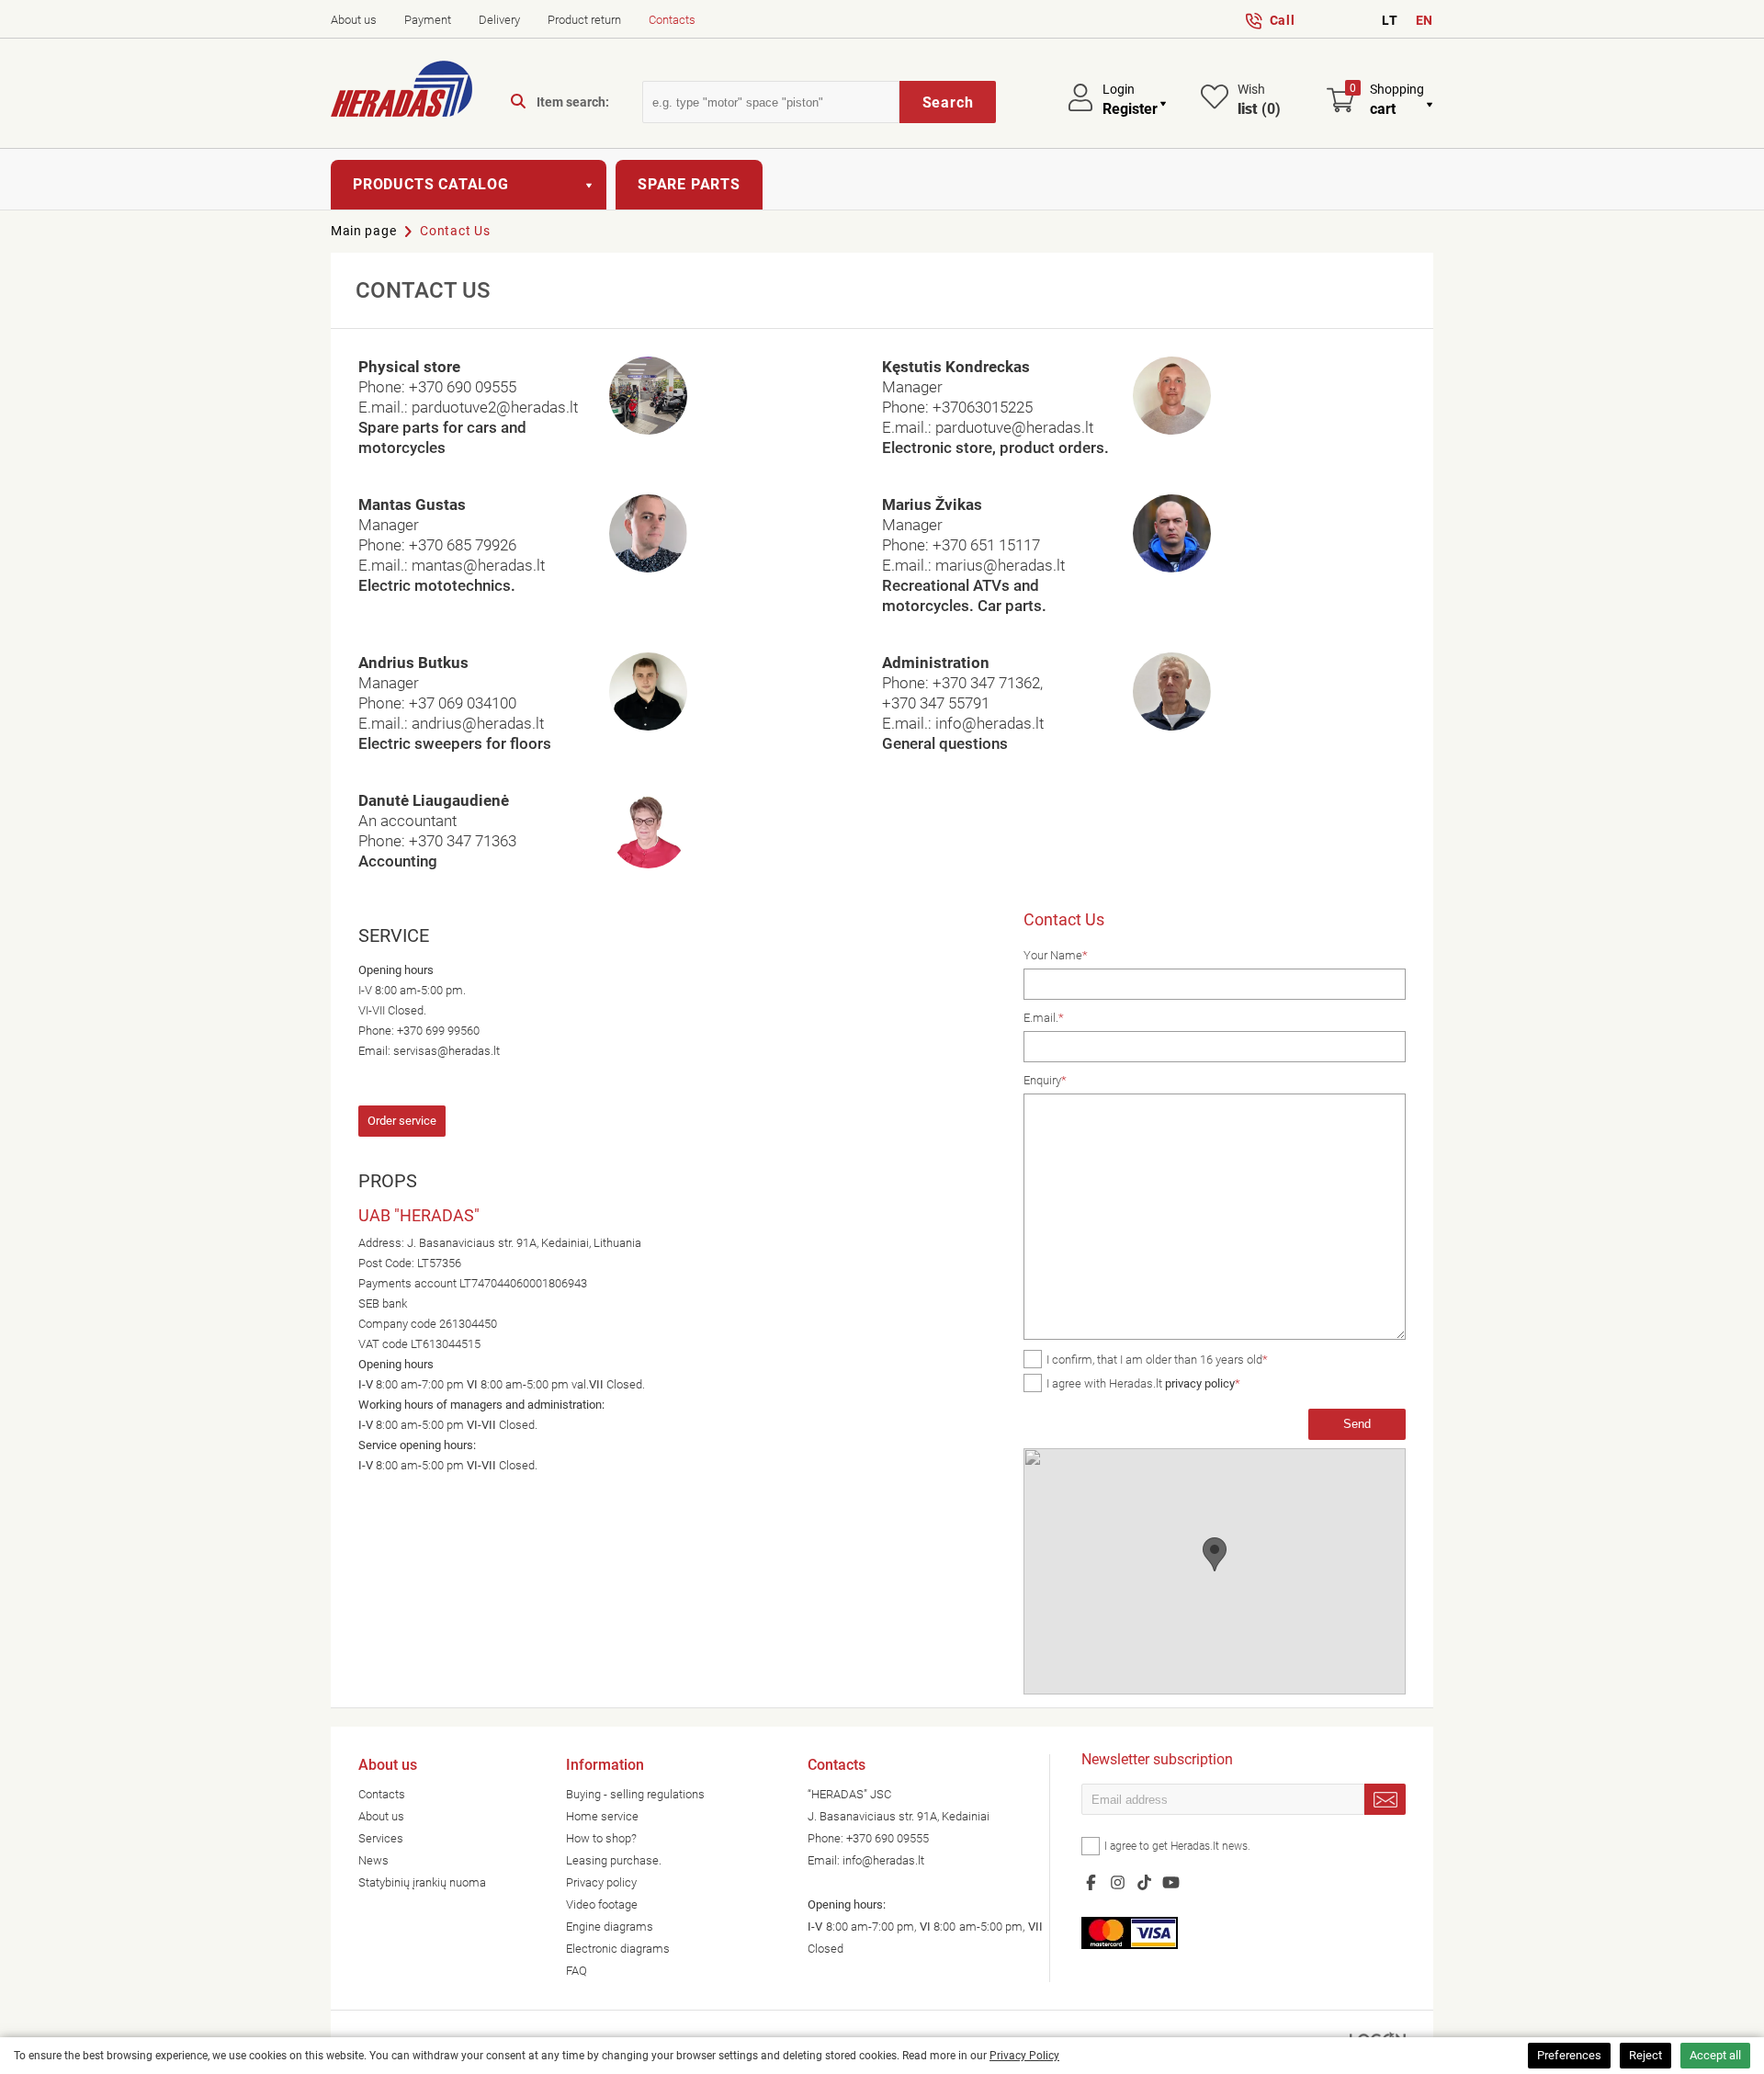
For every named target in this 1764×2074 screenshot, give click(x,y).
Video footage (602, 1904)
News (373, 1860)
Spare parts (689, 184)
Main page (363, 231)
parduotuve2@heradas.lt (495, 407)
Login (1119, 89)
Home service (602, 1816)
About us (354, 20)
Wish (1259, 100)
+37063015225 (983, 407)
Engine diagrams (610, 1927)
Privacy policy (601, 1882)
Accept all (1715, 2055)
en (1425, 20)
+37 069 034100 (463, 703)
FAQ (577, 1971)
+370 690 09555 (463, 387)
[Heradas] (401, 92)
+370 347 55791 (936, 703)
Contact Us (455, 231)
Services (381, 1838)
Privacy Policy (1024, 2056)
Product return (584, 20)
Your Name (1056, 955)
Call (1283, 20)
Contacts (672, 20)
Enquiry (1045, 1080)
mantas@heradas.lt (478, 565)
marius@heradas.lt (1000, 565)
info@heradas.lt (989, 723)
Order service (402, 1121)
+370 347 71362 (986, 683)
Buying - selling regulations (635, 1794)
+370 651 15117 (986, 545)
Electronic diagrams (618, 1949)
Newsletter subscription (1157, 1761)
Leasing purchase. (614, 1860)
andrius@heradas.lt (478, 723)
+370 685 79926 (463, 545)
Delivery (499, 20)
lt (1390, 20)
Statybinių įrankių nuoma (422, 1882)
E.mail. (1044, 1018)
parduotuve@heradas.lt (1014, 427)
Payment (428, 20)
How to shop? (601, 1838)
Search (948, 102)
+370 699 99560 (438, 1031)
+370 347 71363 (463, 841)
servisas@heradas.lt (447, 1051)
